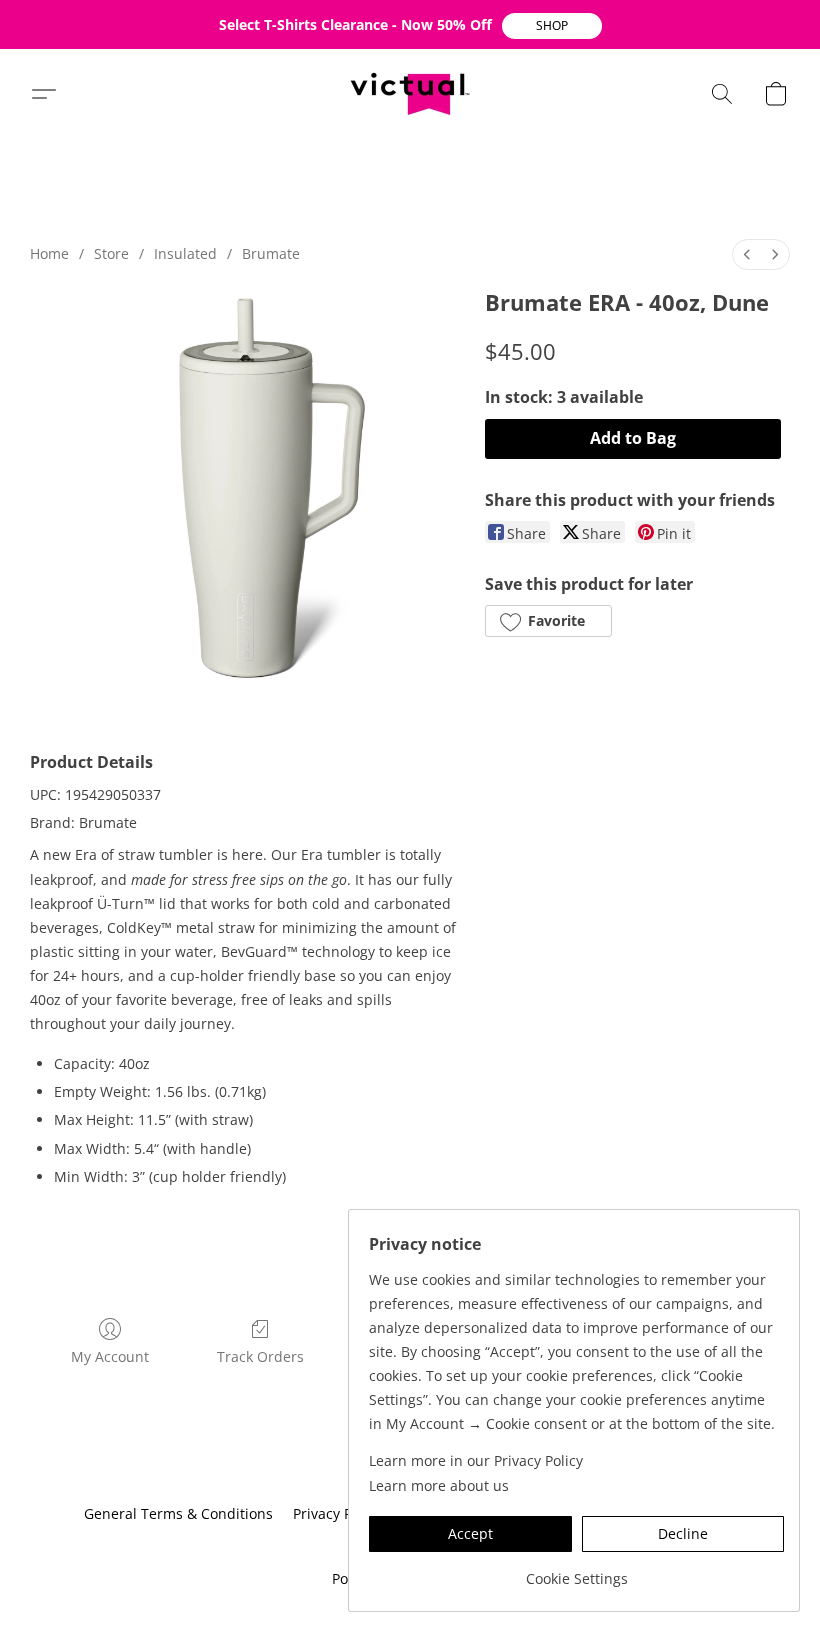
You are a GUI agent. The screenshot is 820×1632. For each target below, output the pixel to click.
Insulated (185, 253)
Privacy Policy (337, 1513)
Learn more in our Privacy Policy (476, 1460)
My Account (110, 1356)
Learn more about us (439, 1485)
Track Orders (260, 1356)
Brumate (271, 253)
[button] (552, 26)
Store (111, 253)
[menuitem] (747, 254)
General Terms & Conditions (178, 1513)
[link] (576, 1571)
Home (49, 253)
